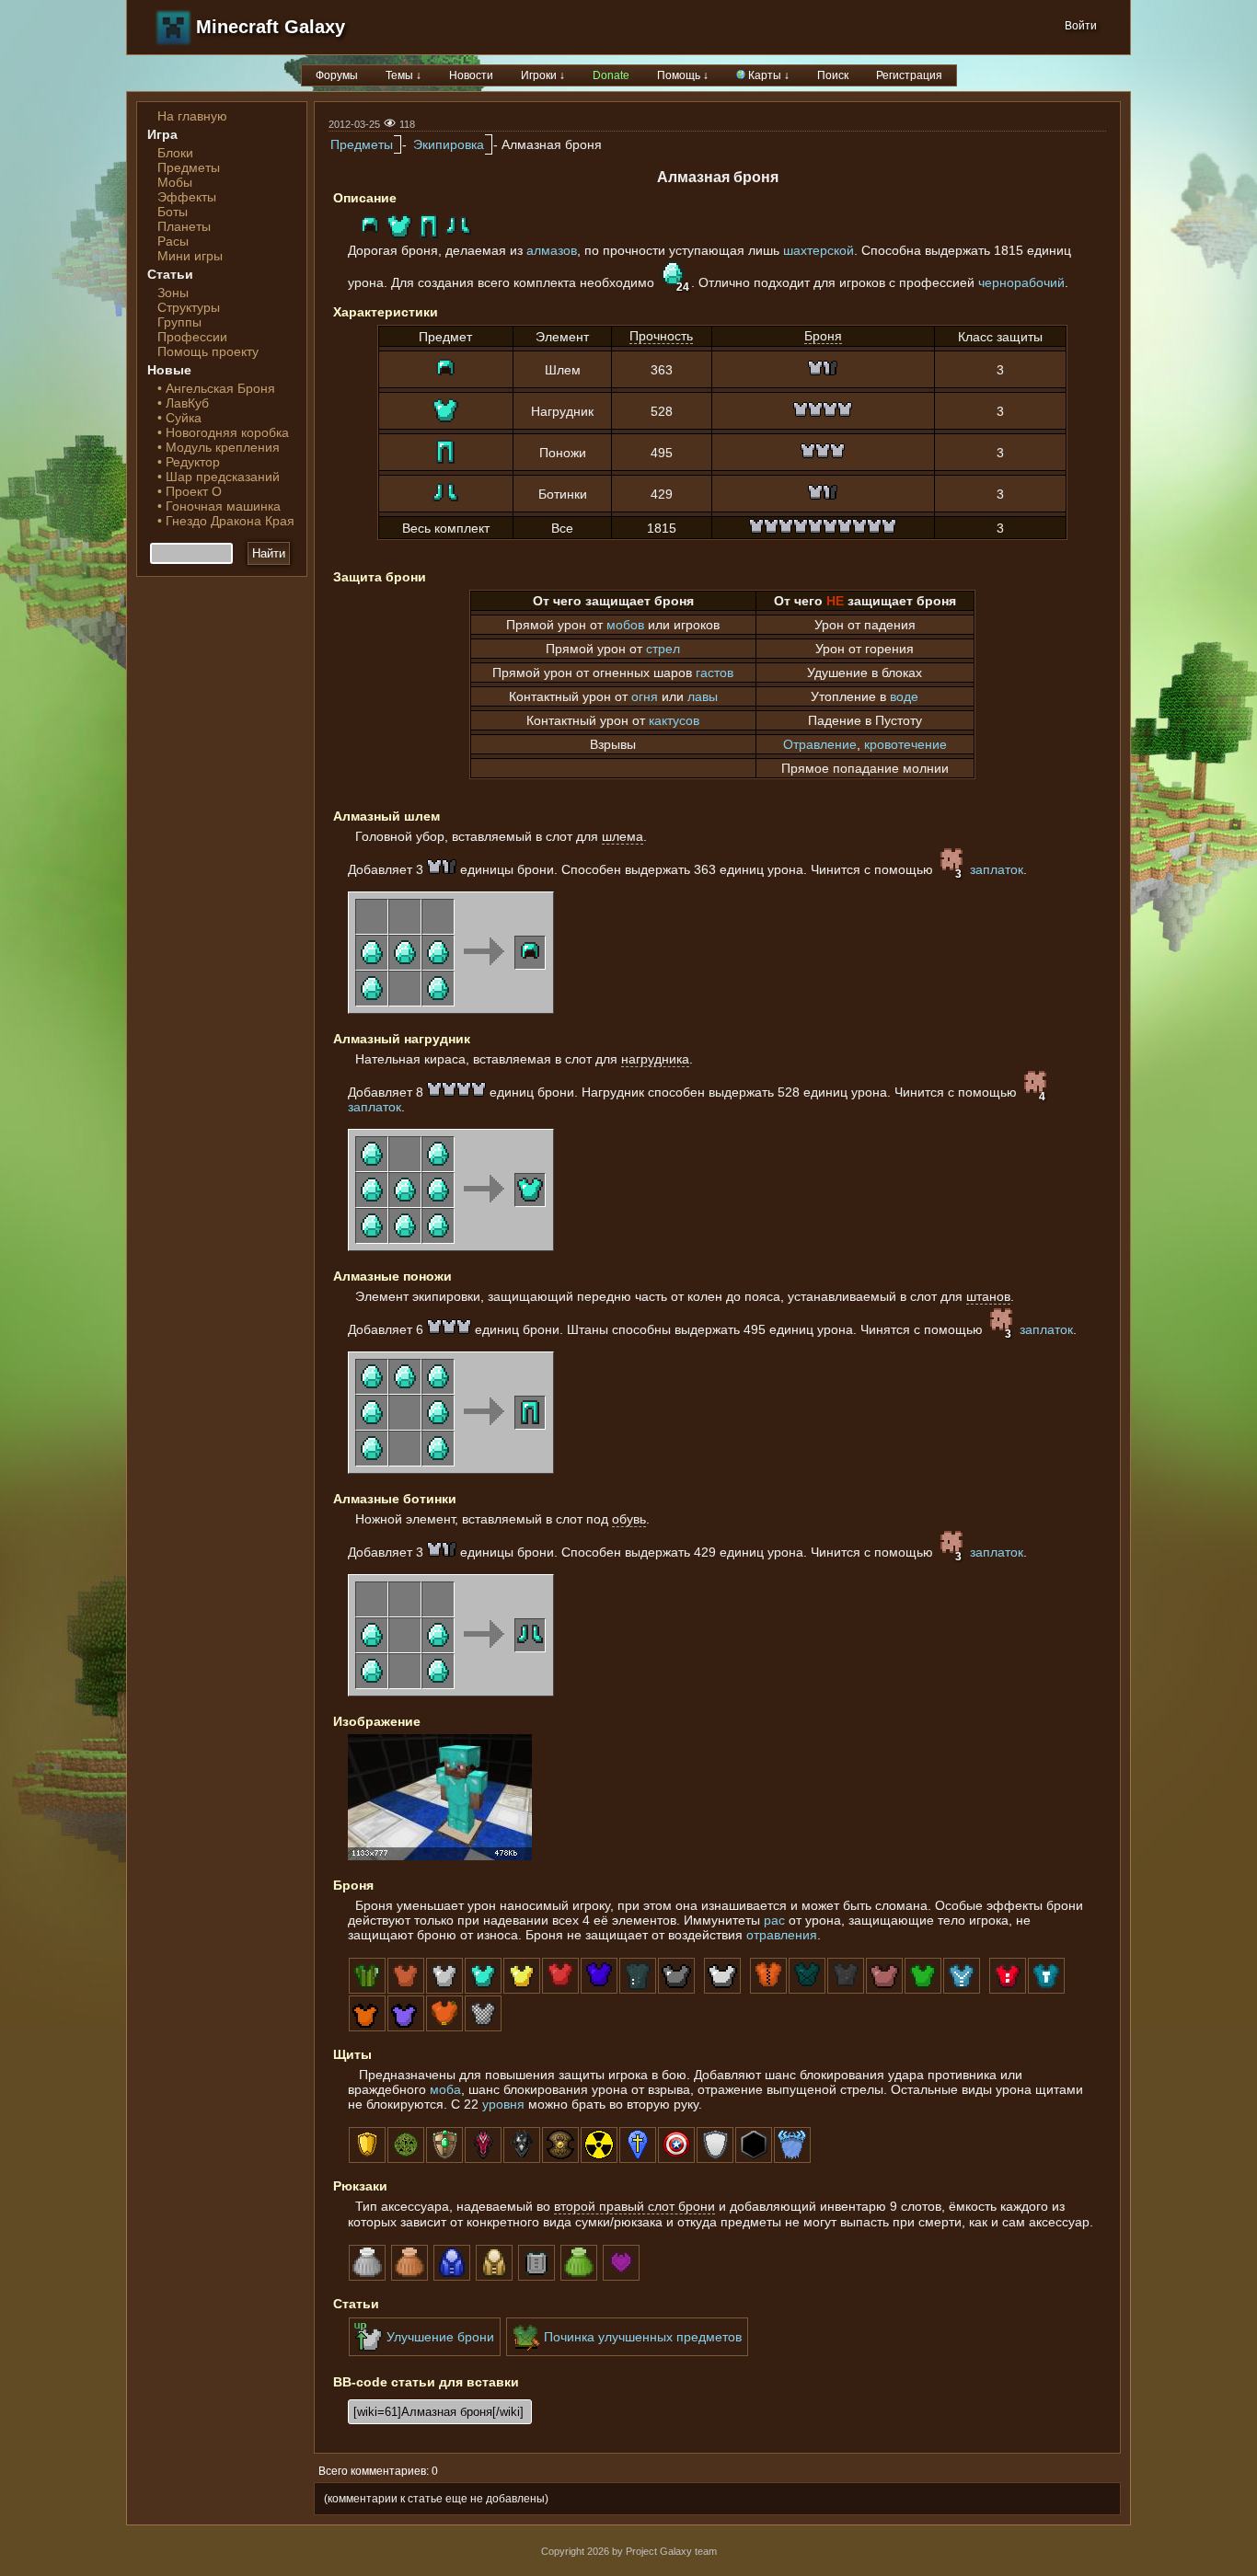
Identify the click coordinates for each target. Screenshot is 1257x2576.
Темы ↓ (404, 75)
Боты (173, 212)
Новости (471, 75)
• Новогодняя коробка (223, 432)
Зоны (173, 293)
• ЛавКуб (183, 403)
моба (445, 2089)
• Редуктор (189, 462)
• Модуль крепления (219, 447)
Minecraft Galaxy (271, 27)
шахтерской (819, 250)
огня (645, 696)
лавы (703, 696)
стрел (663, 649)
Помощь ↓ (683, 75)
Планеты (184, 226)
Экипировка (449, 144)
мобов (625, 625)
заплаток (997, 869)
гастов (715, 673)
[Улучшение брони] (425, 2352)
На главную (192, 116)
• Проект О (190, 491)
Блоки (175, 153)
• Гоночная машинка (219, 506)
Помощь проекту (208, 351)
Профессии (192, 337)
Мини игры (190, 256)
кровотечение (905, 744)
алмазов (552, 250)
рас (774, 1920)
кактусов (674, 720)
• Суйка (179, 418)
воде (904, 696)
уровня (503, 2104)
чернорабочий (1021, 282)
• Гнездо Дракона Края (226, 521)
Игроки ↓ (543, 75)
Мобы (175, 182)
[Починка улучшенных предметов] (627, 2352)
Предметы (189, 167)
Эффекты (187, 197)
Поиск (833, 75)
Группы (179, 322)
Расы (173, 241)
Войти (1081, 26)
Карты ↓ (767, 75)
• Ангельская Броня (216, 388)
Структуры (189, 307)
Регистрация (909, 75)
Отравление (820, 744)
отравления (782, 1935)
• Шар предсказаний (219, 477)
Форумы (337, 75)
